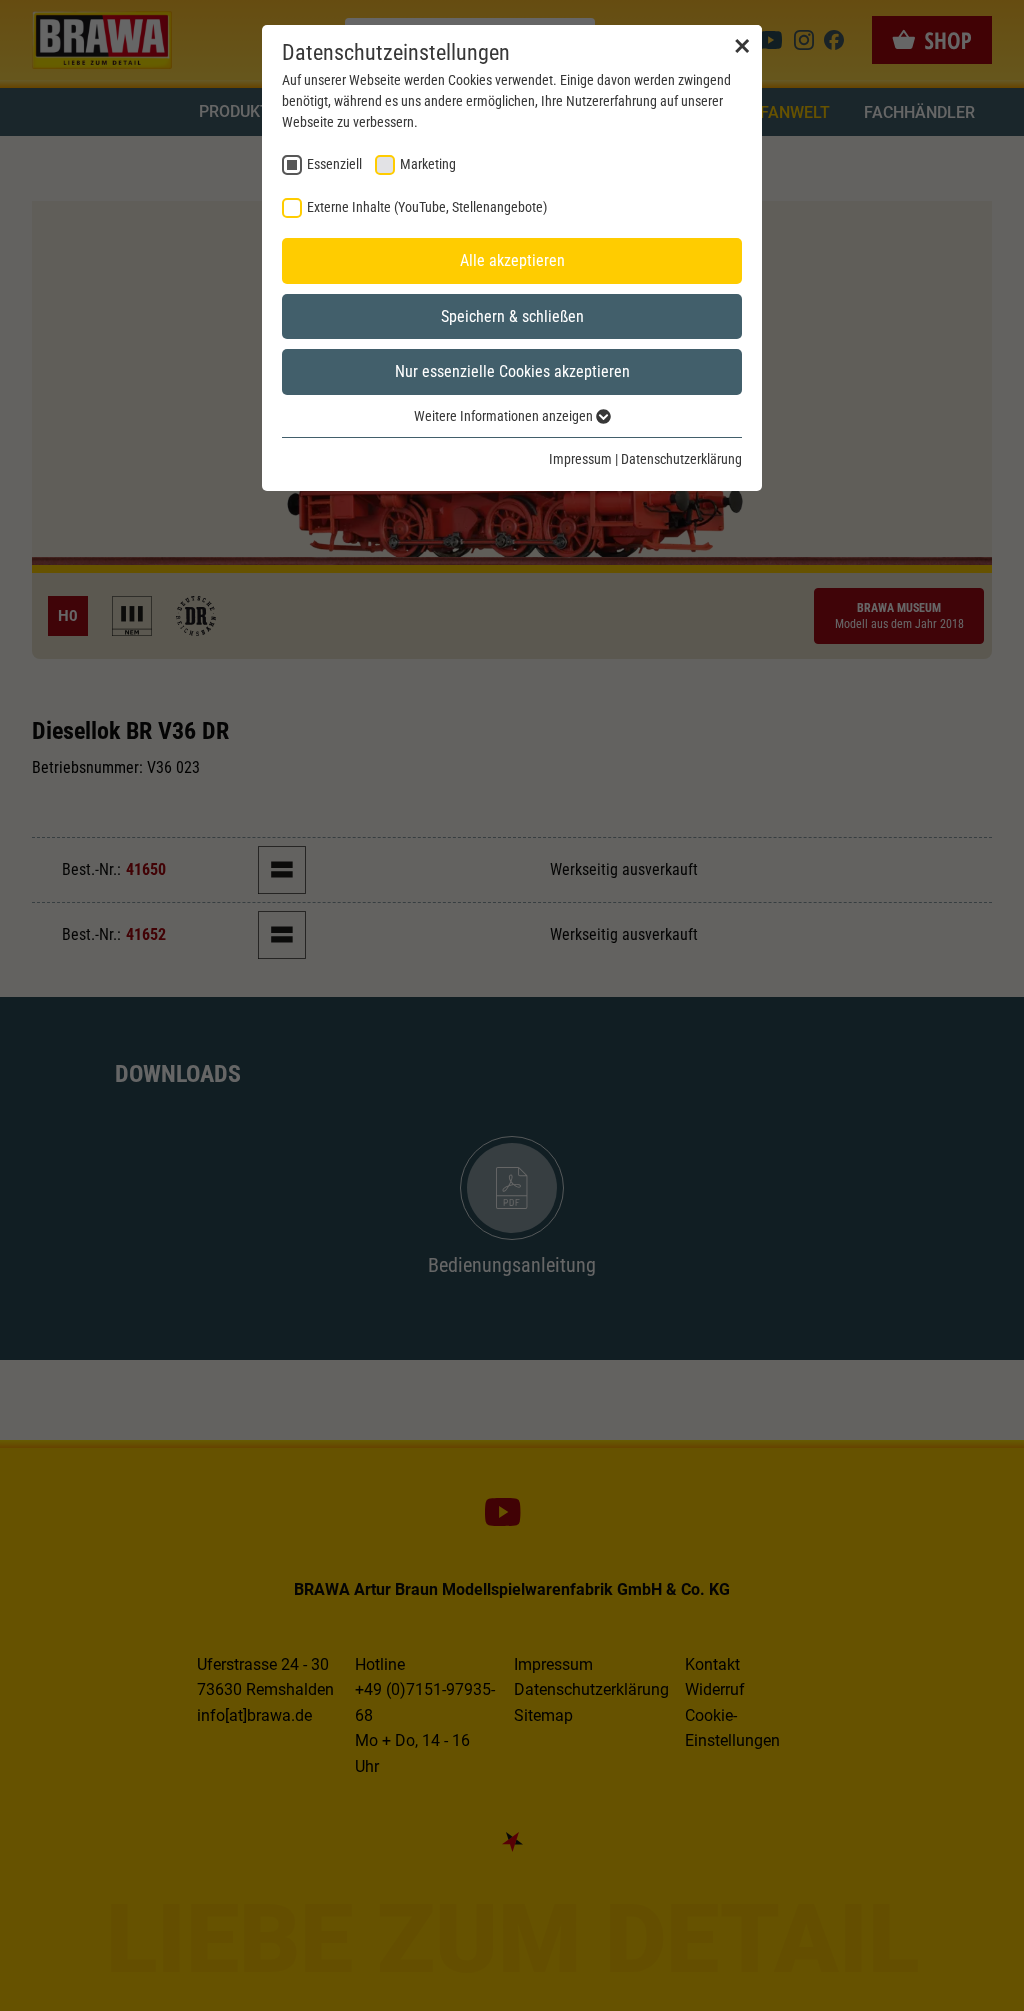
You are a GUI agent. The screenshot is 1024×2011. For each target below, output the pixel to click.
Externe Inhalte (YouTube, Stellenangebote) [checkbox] (427, 207)
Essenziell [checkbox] (334, 164)
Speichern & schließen (512, 316)
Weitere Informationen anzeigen (505, 416)
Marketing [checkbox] (428, 164)
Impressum (580, 459)
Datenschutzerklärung (681, 459)
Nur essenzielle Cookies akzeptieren (512, 371)
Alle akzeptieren (512, 260)
